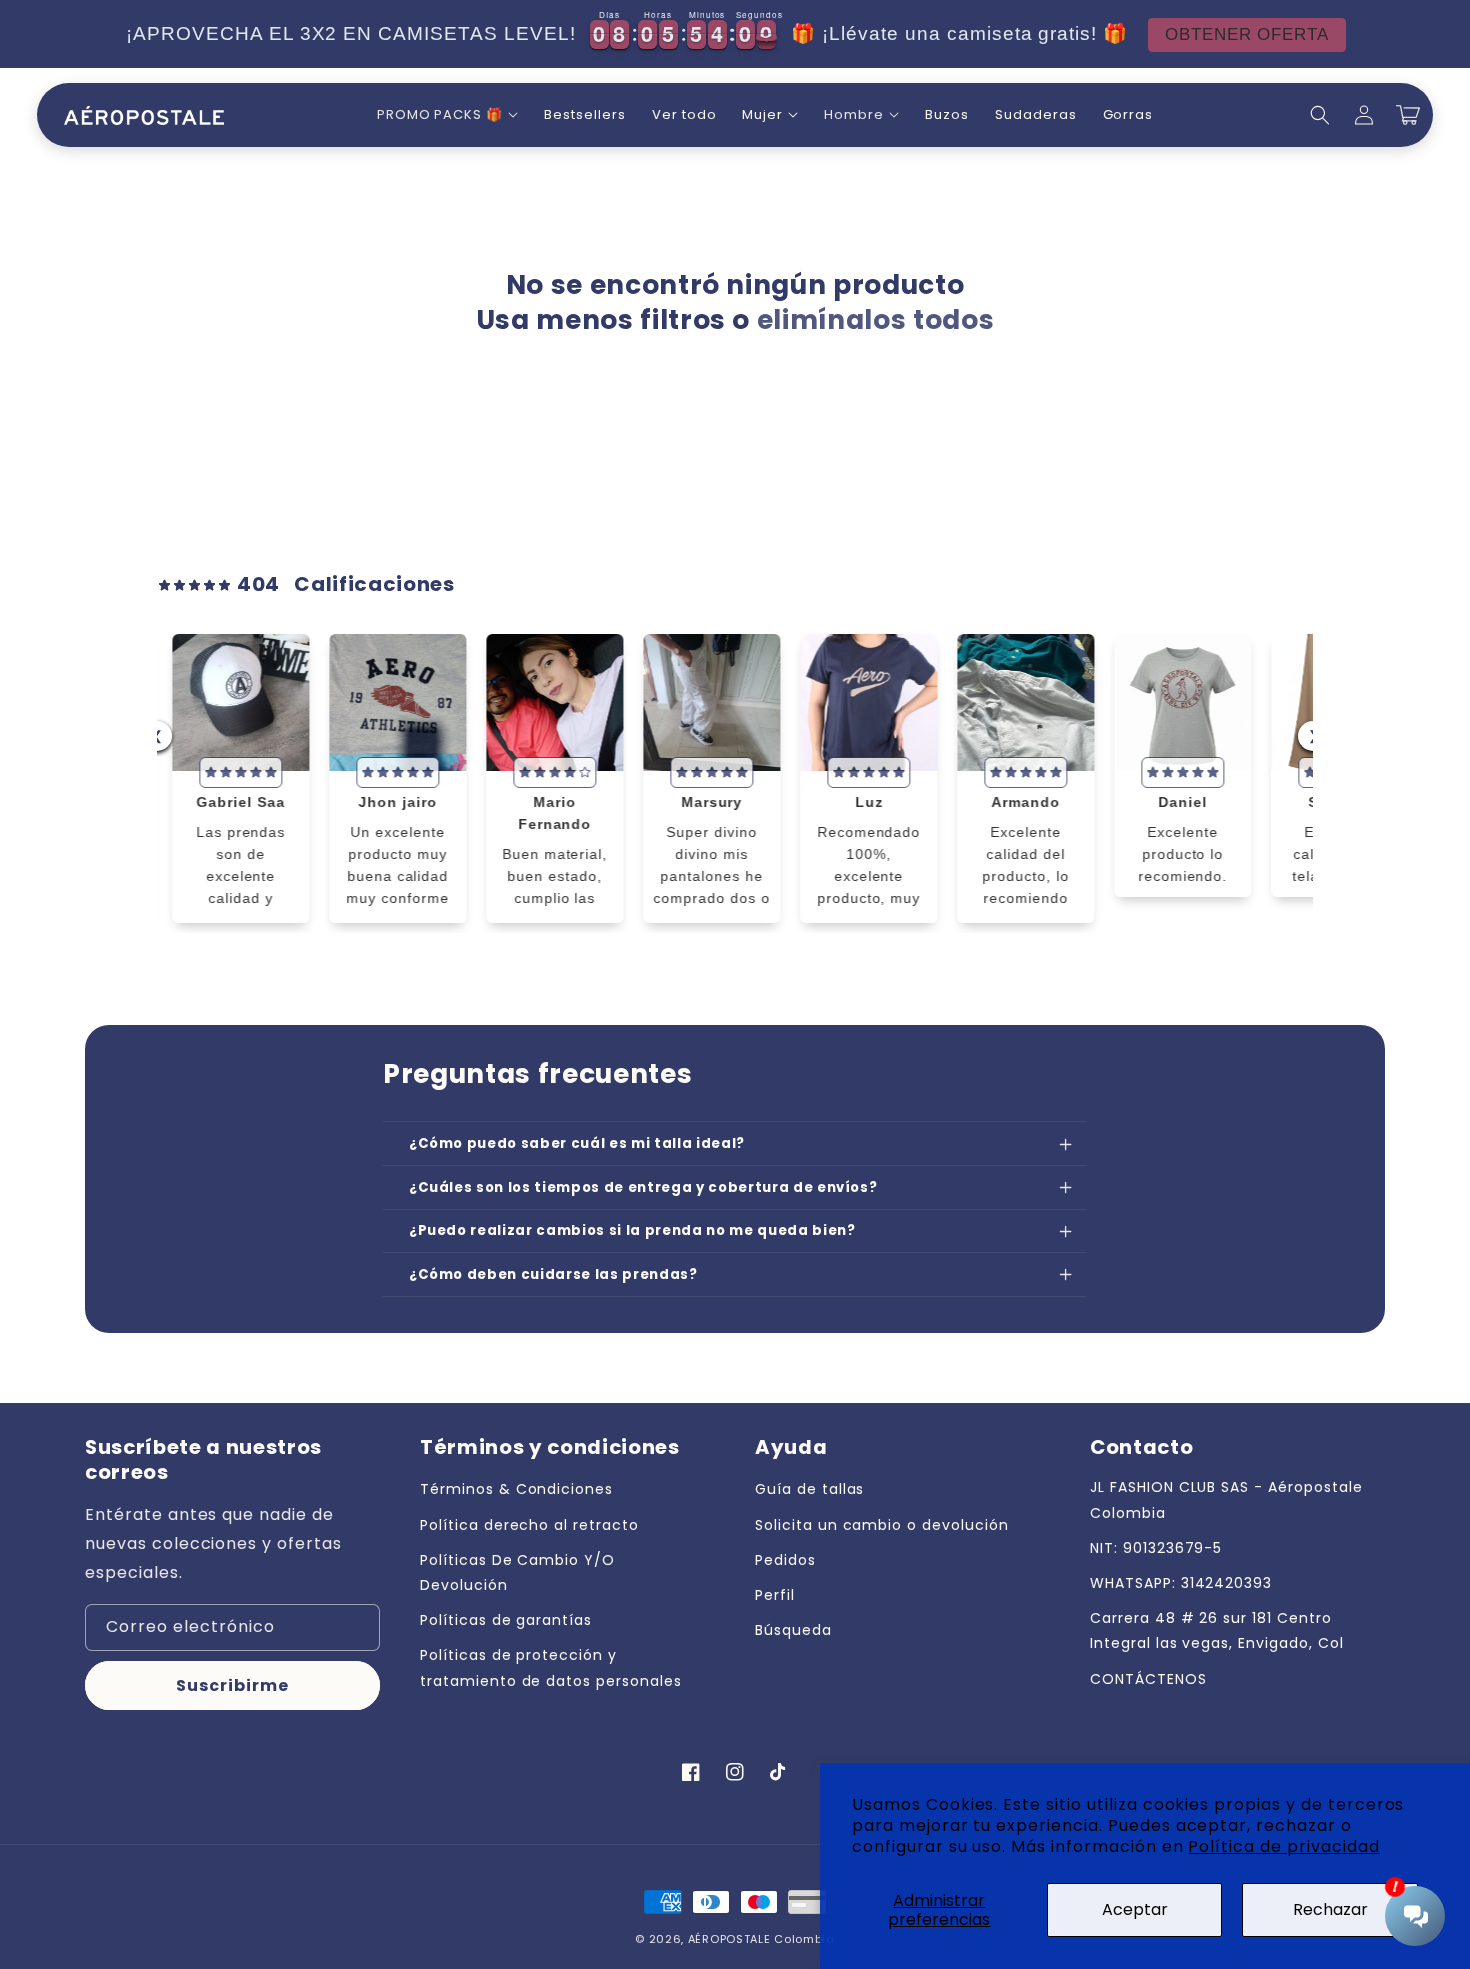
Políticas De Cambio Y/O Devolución (517, 1572)
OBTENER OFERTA (1228, 34)
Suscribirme (232, 1685)
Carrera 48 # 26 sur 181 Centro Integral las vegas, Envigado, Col (1217, 1630)
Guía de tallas (809, 1489)
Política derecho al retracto (529, 1525)
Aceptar (1135, 1909)
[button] (447, 115)
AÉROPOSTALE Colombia (761, 1939)
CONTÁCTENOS (1148, 1679)
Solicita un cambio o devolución (882, 1525)
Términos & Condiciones (516, 1489)
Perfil (775, 1595)
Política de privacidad (1283, 1846)
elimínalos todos (876, 320)
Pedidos (785, 1560)
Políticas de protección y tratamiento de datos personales (551, 1667)
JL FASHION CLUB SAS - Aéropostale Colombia (1226, 1499)
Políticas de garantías (506, 1620)
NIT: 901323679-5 (1156, 1548)
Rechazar (1330, 1909)
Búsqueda (793, 1630)
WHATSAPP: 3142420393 (1181, 1583)
